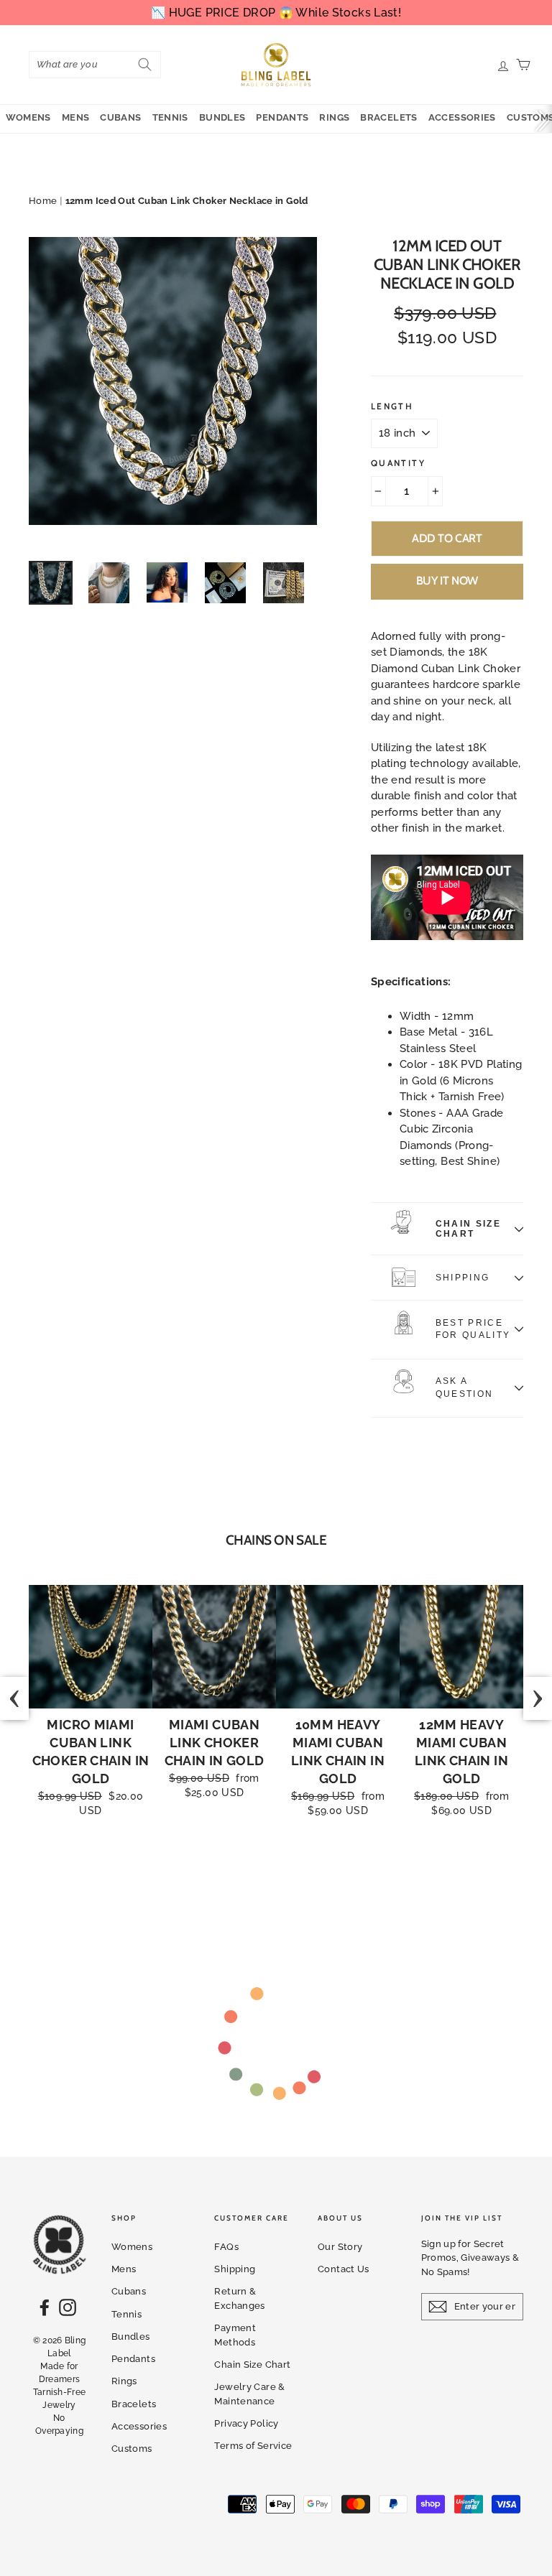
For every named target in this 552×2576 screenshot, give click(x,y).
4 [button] (241, 1882)
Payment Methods (235, 2335)
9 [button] (313, 1882)
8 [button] (298, 1882)
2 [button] (212, 1882)
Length (392, 406)
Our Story (340, 2247)
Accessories (462, 117)
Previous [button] (14, 1698)
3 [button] (226, 1882)
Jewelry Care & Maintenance (249, 2394)
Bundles (222, 117)
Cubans (120, 117)
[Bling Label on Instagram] (68, 2307)
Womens (28, 117)
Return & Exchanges (239, 2298)
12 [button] (356, 1882)
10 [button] (327, 1882)
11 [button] (341, 1882)
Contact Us (344, 2269)
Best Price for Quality (473, 1329)
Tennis (170, 117)
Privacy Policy (246, 2423)
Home (43, 201)
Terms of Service (253, 2446)
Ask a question (464, 1387)
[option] (173, 381)
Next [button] (538, 1698)
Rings (334, 117)
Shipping (463, 1278)
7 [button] (284, 1882)
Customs (132, 2449)
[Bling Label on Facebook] (45, 2307)
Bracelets (388, 117)
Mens (76, 117)
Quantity (398, 463)
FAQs (226, 2247)
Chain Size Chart (468, 1229)
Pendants (282, 117)
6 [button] (270, 1882)
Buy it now (447, 581)
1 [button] (197, 1882)
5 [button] (255, 1882)
